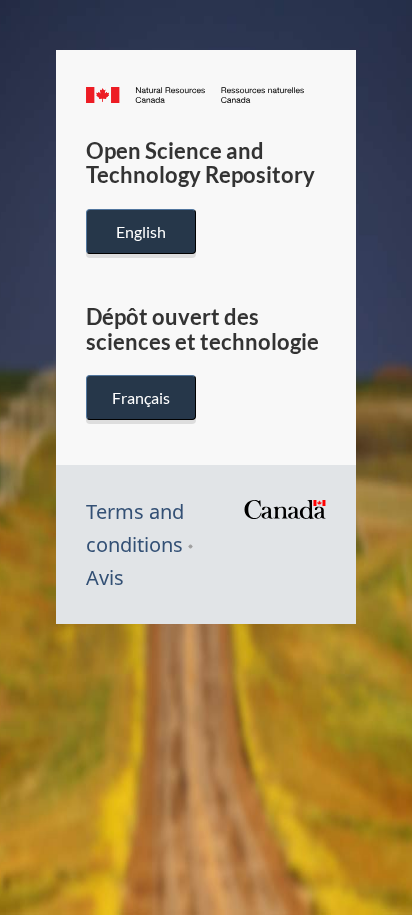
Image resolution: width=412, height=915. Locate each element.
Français (141, 397)
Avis (105, 577)
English (141, 231)
